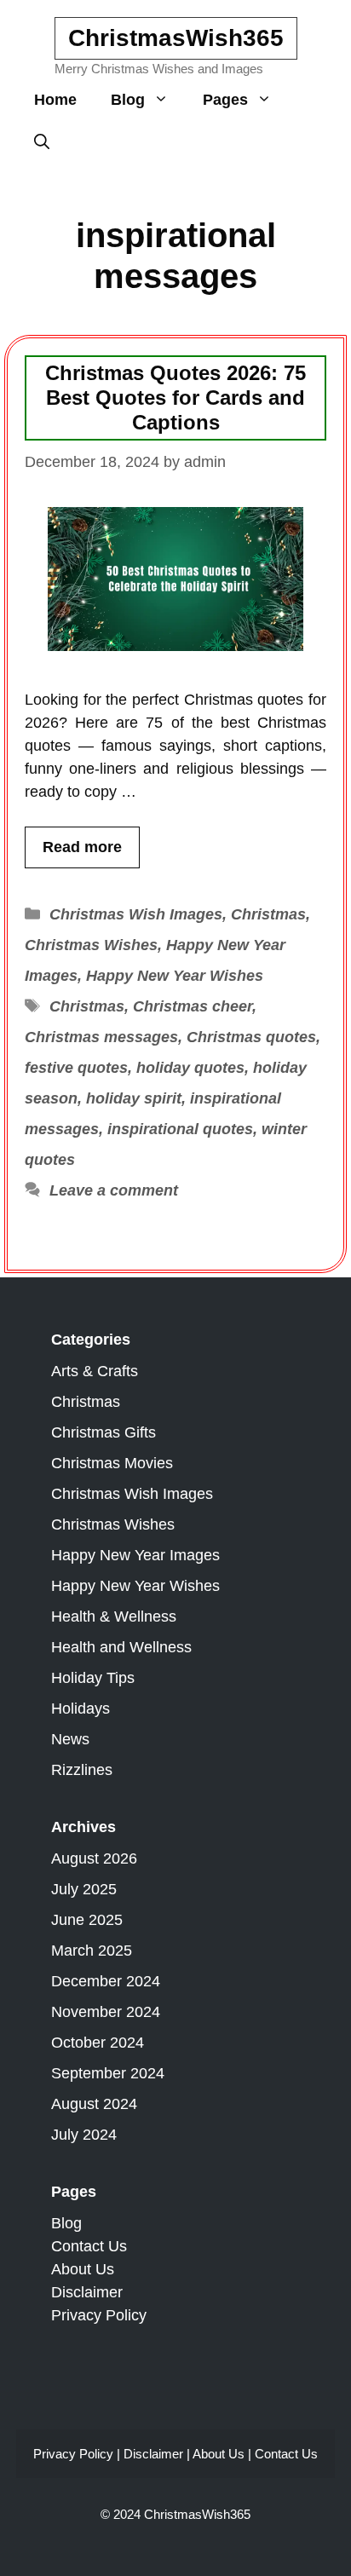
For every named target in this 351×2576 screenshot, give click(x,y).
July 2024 (84, 2135)
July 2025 (84, 1889)
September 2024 (108, 2073)
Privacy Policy (99, 2315)
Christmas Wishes (91, 945)
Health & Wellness (114, 1616)
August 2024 (94, 2104)
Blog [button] (128, 100)
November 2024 (106, 2012)
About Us (83, 2269)
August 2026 (94, 1859)
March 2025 (92, 1951)
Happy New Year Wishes (175, 976)
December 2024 (106, 1981)
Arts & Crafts (95, 1371)
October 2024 (98, 2043)
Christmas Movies (112, 1463)
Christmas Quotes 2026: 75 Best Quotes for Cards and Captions (175, 398)
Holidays (81, 1709)
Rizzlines (82, 1770)
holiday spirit (134, 1098)
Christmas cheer (193, 1006)
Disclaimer (87, 2292)
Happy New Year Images (135, 1555)
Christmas (268, 914)
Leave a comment (114, 1190)
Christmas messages (101, 1037)
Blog (66, 2223)
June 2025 (87, 1920)
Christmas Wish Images (136, 914)
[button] (42, 142)
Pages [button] (225, 100)
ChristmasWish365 (176, 38)
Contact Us (89, 2246)
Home (55, 100)
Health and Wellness (121, 1647)
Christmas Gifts (104, 1432)
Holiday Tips (93, 1678)
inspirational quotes (180, 1129)
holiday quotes (190, 1068)
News (70, 1739)
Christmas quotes (251, 1037)
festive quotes (76, 1068)
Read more (82, 847)
